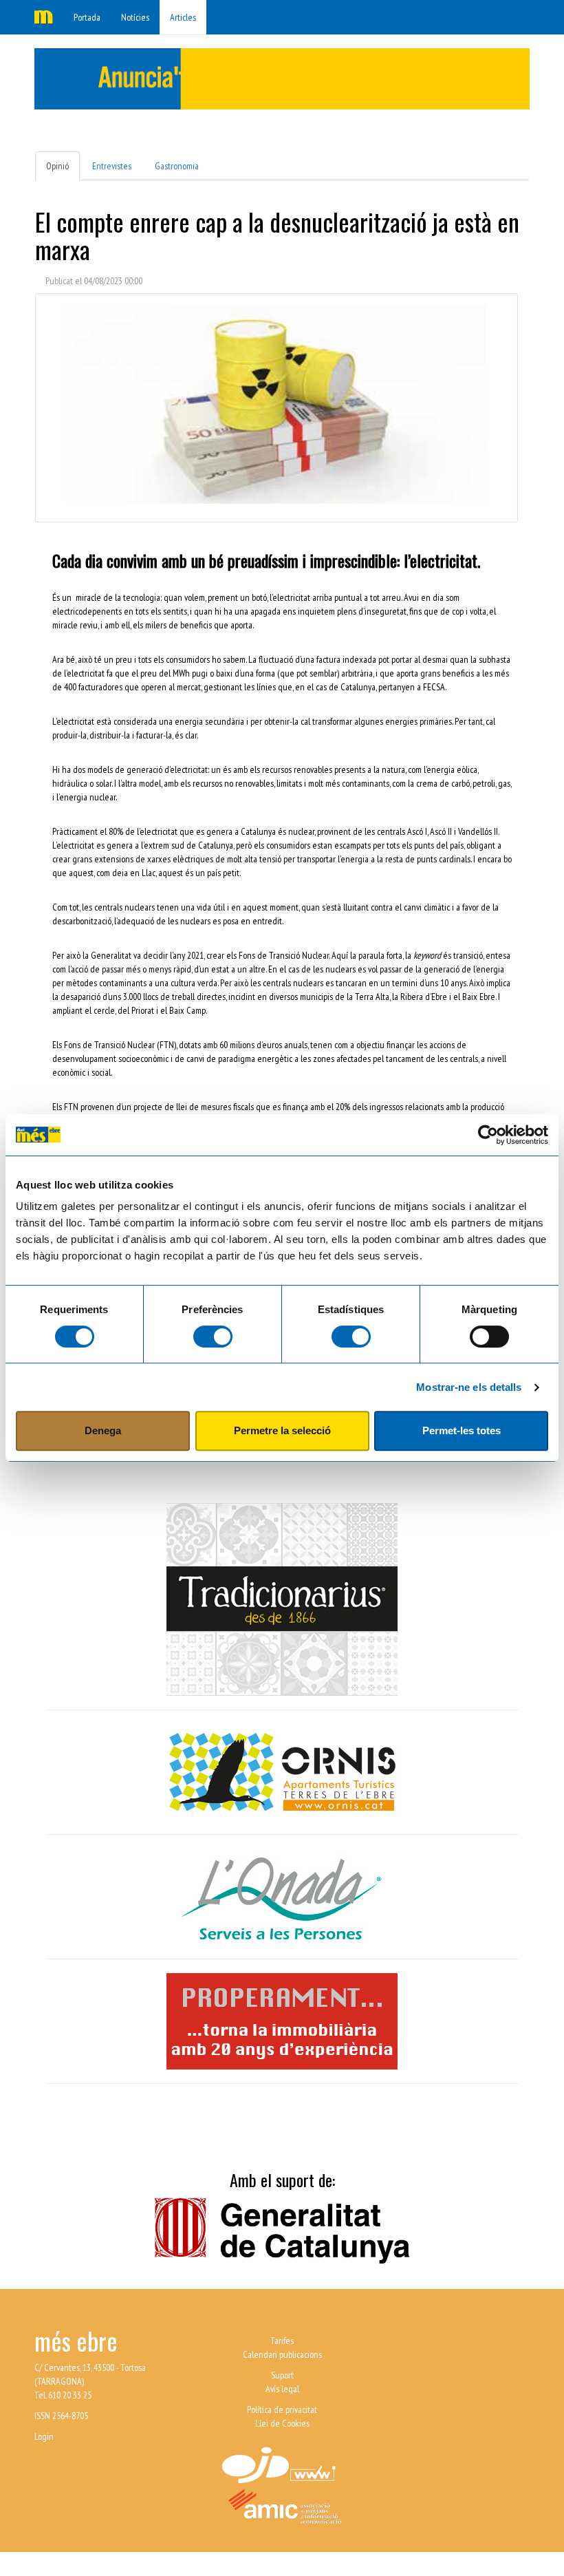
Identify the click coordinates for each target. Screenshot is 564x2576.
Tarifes (282, 2341)
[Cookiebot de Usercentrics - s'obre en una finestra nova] (488, 1135)
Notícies (135, 17)
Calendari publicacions (282, 2354)
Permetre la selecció (282, 1430)
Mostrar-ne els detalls (469, 1387)
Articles (183, 17)
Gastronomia (177, 166)
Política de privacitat (282, 2409)
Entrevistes (112, 166)
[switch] (213, 1337)
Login (44, 2436)
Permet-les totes (462, 1430)
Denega (103, 1430)
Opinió (57, 166)
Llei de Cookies (282, 2423)
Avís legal (282, 2389)
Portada (87, 17)
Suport (282, 2375)
